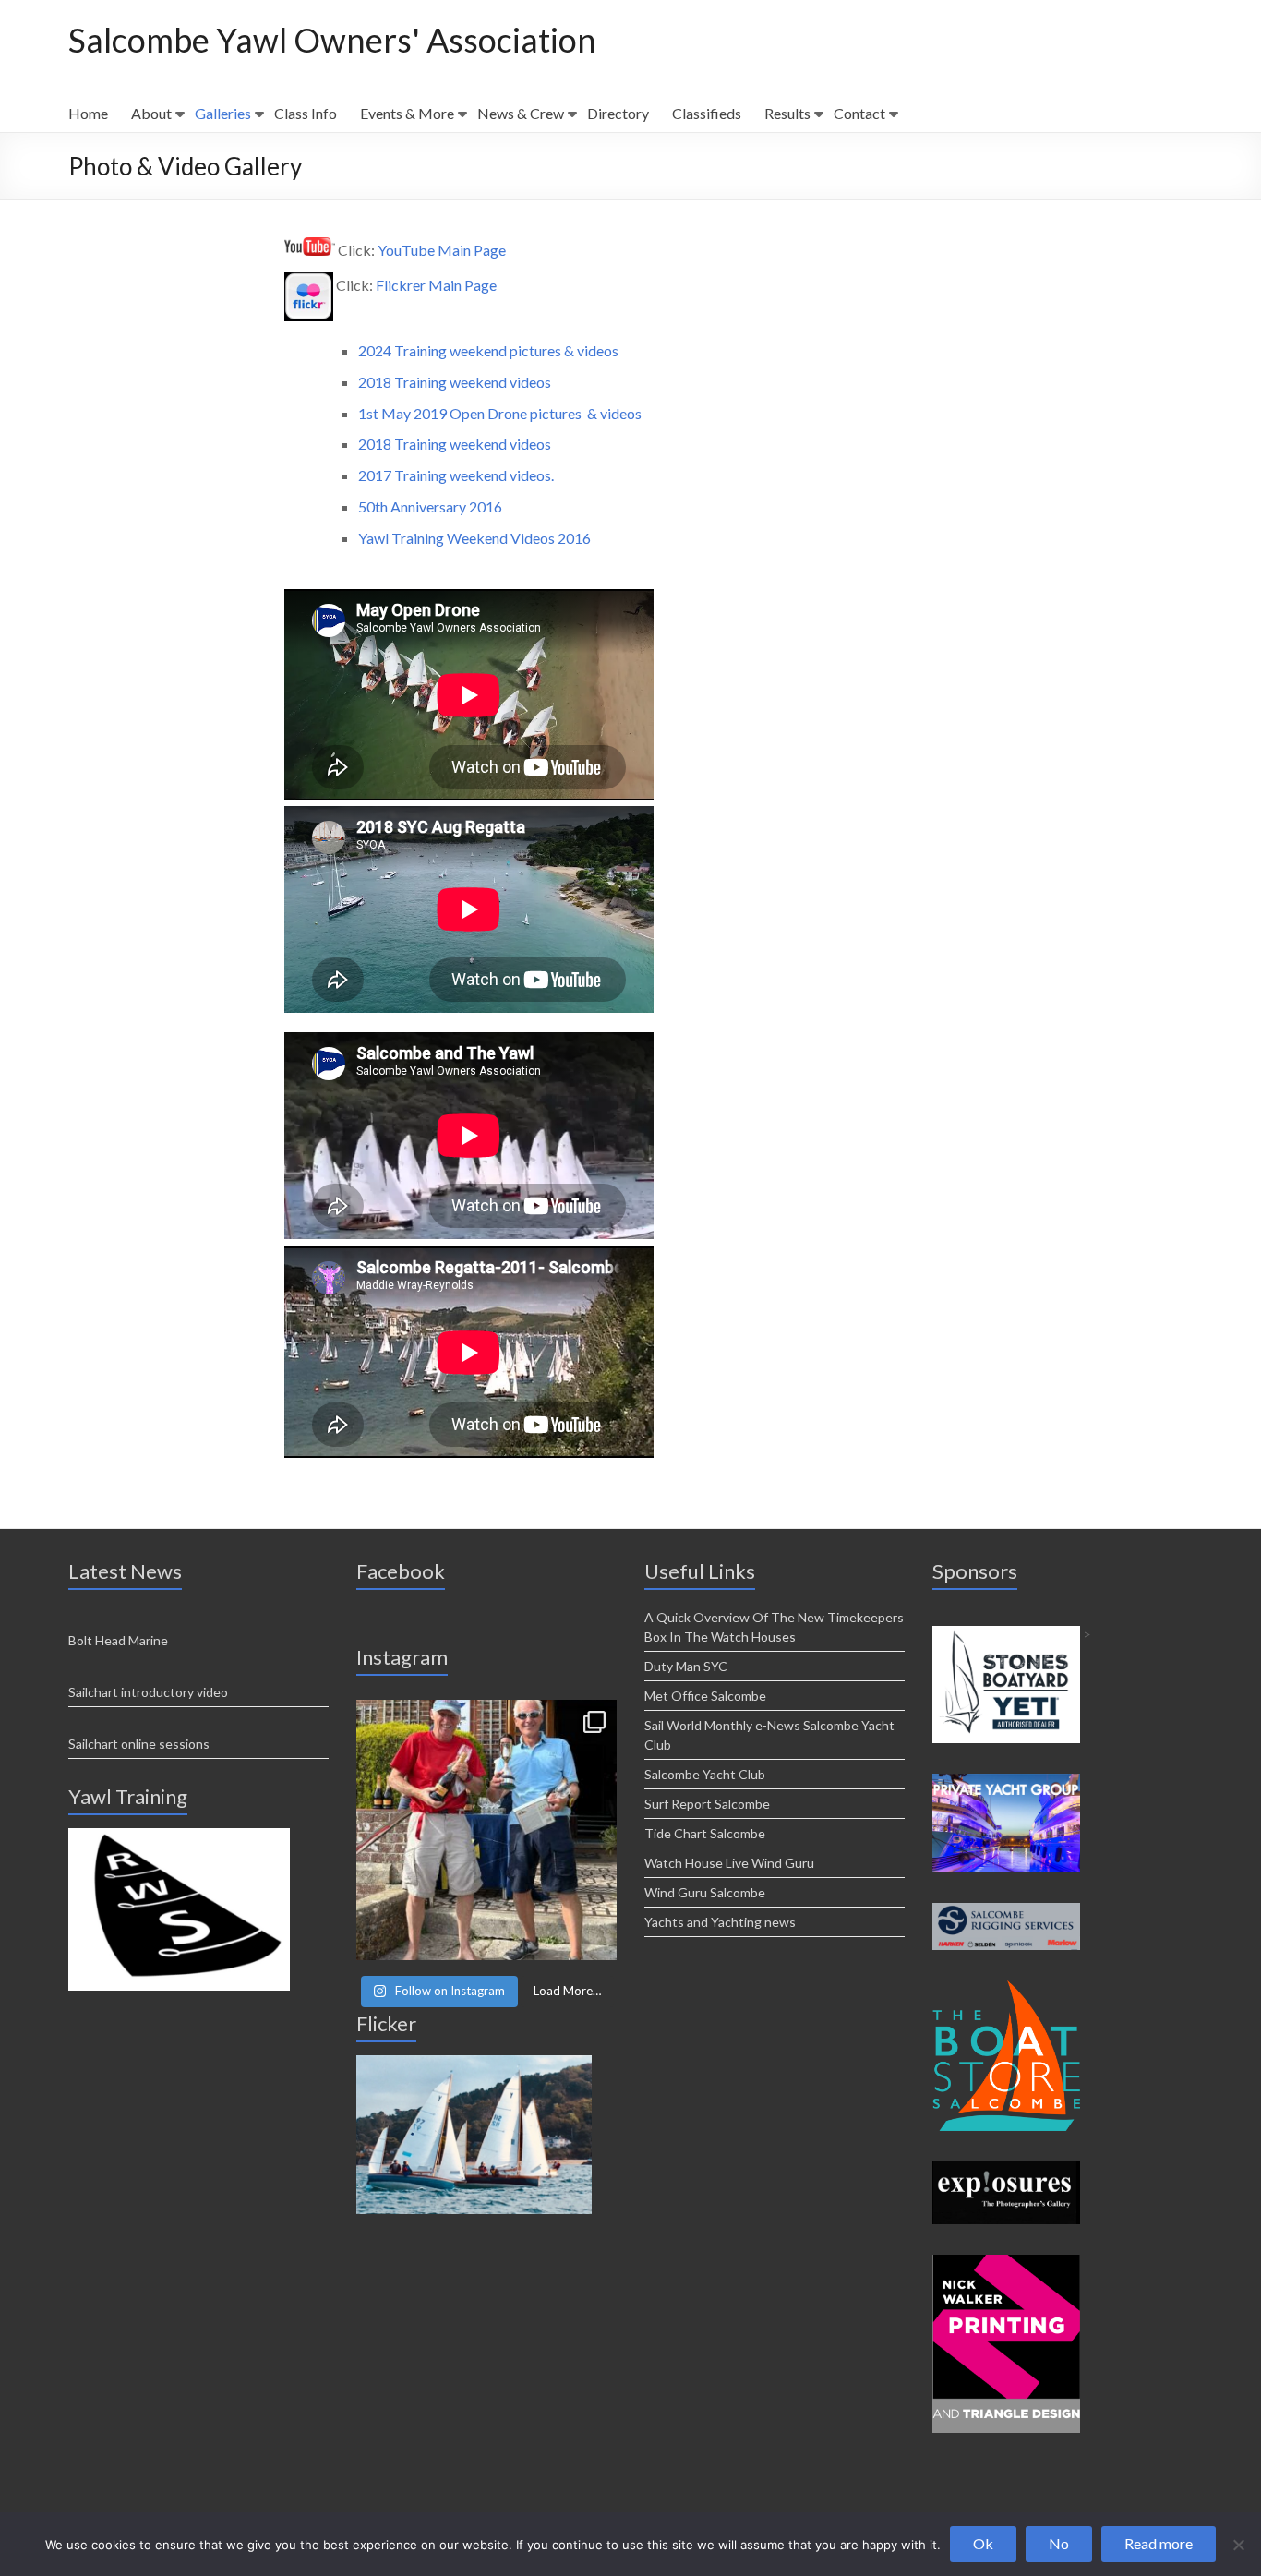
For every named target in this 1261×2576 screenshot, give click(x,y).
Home (88, 113)
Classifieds (707, 113)
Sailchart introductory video (148, 1692)
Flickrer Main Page (436, 285)
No (1059, 2543)
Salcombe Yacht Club (705, 1774)
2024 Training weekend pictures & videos (488, 350)
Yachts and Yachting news (720, 1922)
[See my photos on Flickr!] (474, 2063)
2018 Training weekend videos (455, 382)
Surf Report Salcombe (707, 1804)
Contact (859, 113)
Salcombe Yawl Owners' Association (332, 40)
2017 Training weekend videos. (456, 475)
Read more (1159, 2543)
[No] (1238, 2545)
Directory (618, 113)
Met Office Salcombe (705, 1696)
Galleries (223, 113)
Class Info (306, 113)
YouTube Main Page (442, 250)
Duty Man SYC (686, 1666)
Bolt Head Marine (118, 1640)
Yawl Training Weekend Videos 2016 (474, 538)
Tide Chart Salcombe (705, 1833)
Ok (983, 2543)
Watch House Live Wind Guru (729, 1863)
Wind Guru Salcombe (705, 1892)
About (151, 113)
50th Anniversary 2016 (432, 506)
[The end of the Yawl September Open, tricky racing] (486, 1830)
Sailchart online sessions (139, 1744)
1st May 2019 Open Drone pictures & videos (500, 413)
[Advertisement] (179, 1836)
